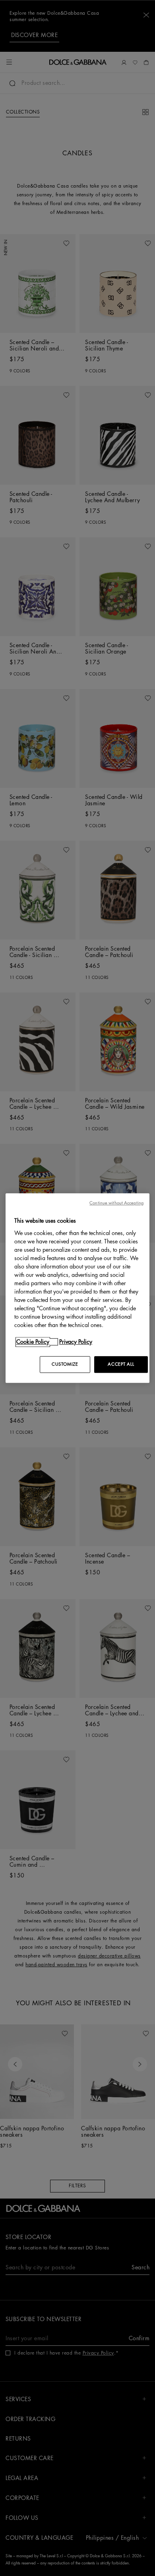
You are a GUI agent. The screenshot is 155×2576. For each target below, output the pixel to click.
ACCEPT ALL (121, 1364)
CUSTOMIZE (65, 1364)
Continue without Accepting (116, 1203)
